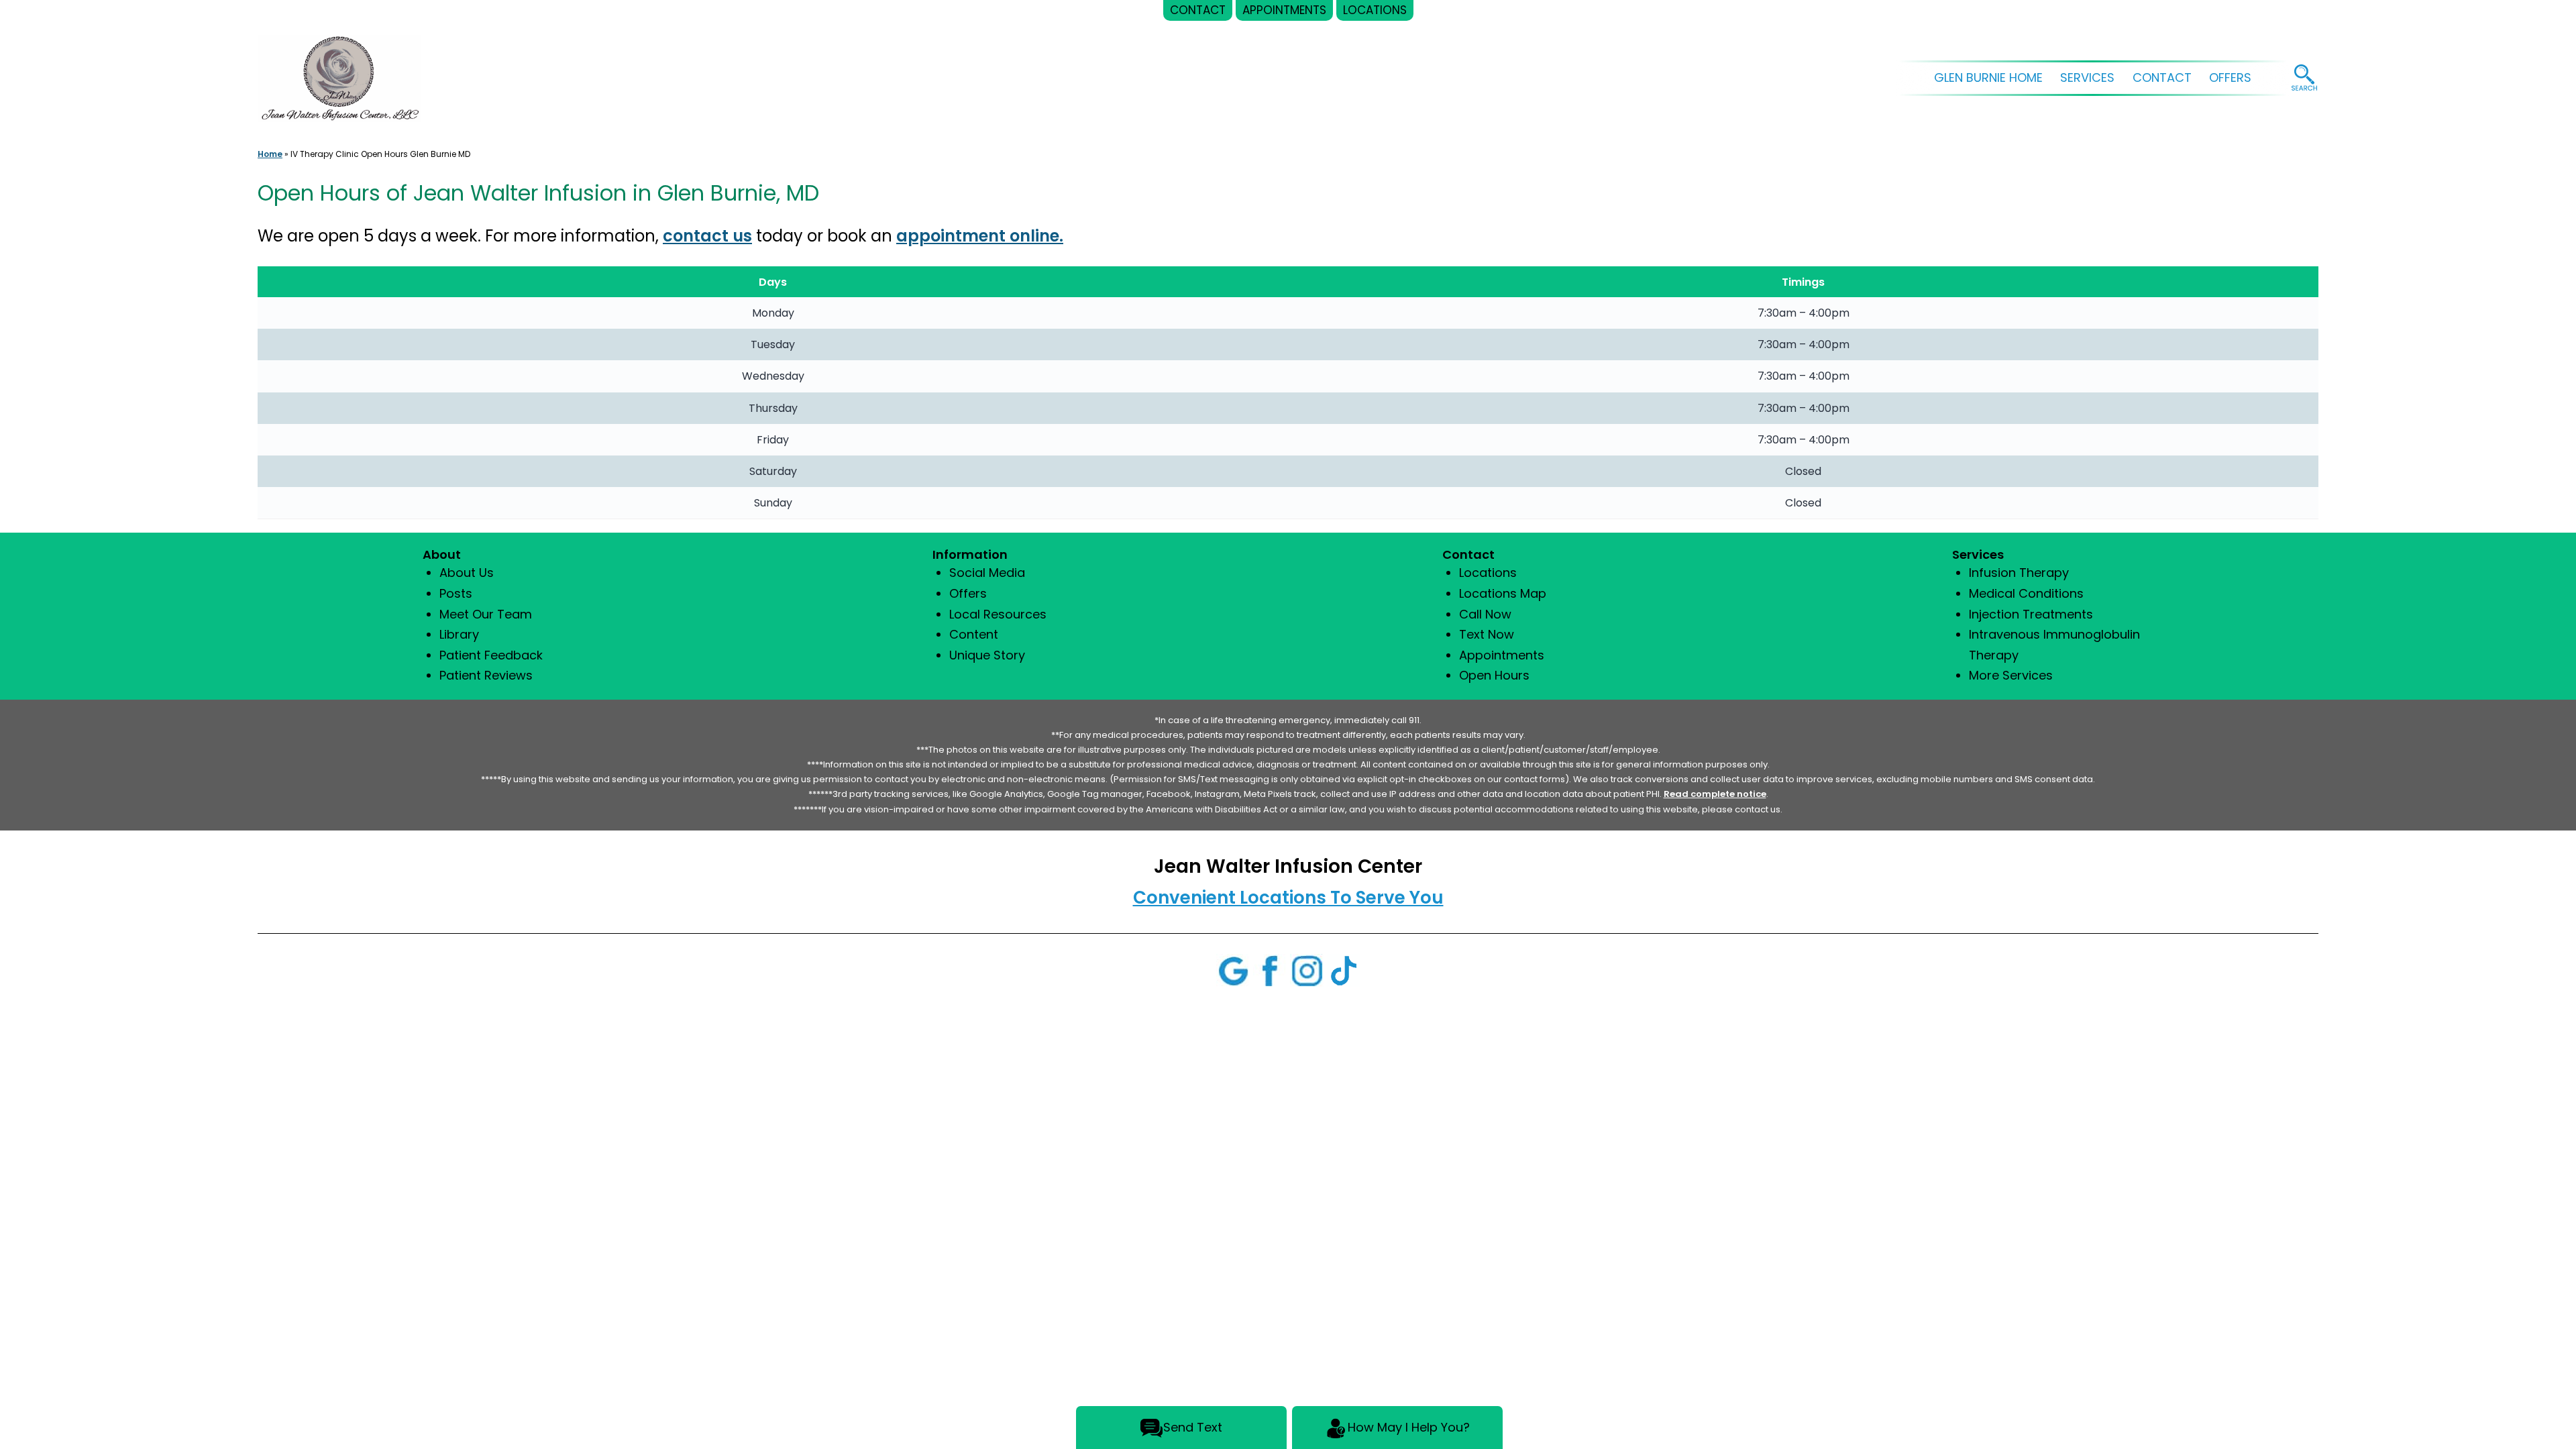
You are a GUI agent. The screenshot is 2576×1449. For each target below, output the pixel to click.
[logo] (339, 71)
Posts (456, 593)
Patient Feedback (491, 655)
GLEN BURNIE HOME (1988, 77)
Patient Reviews (486, 675)
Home (270, 154)
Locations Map (1503, 593)
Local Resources (998, 614)
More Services (2011, 675)
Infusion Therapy (2019, 573)
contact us (707, 236)
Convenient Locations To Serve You (1288, 898)
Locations (1488, 573)
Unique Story (987, 655)
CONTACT (2162, 77)
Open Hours (1494, 675)
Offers (968, 593)
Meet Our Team (486, 614)
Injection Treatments (2031, 614)
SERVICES (2087, 77)
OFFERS (2230, 77)
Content (974, 634)
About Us (467, 573)
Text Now (1487, 634)
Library (459, 634)
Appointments (1502, 655)
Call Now (1485, 614)
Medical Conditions (2026, 593)
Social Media (987, 573)
